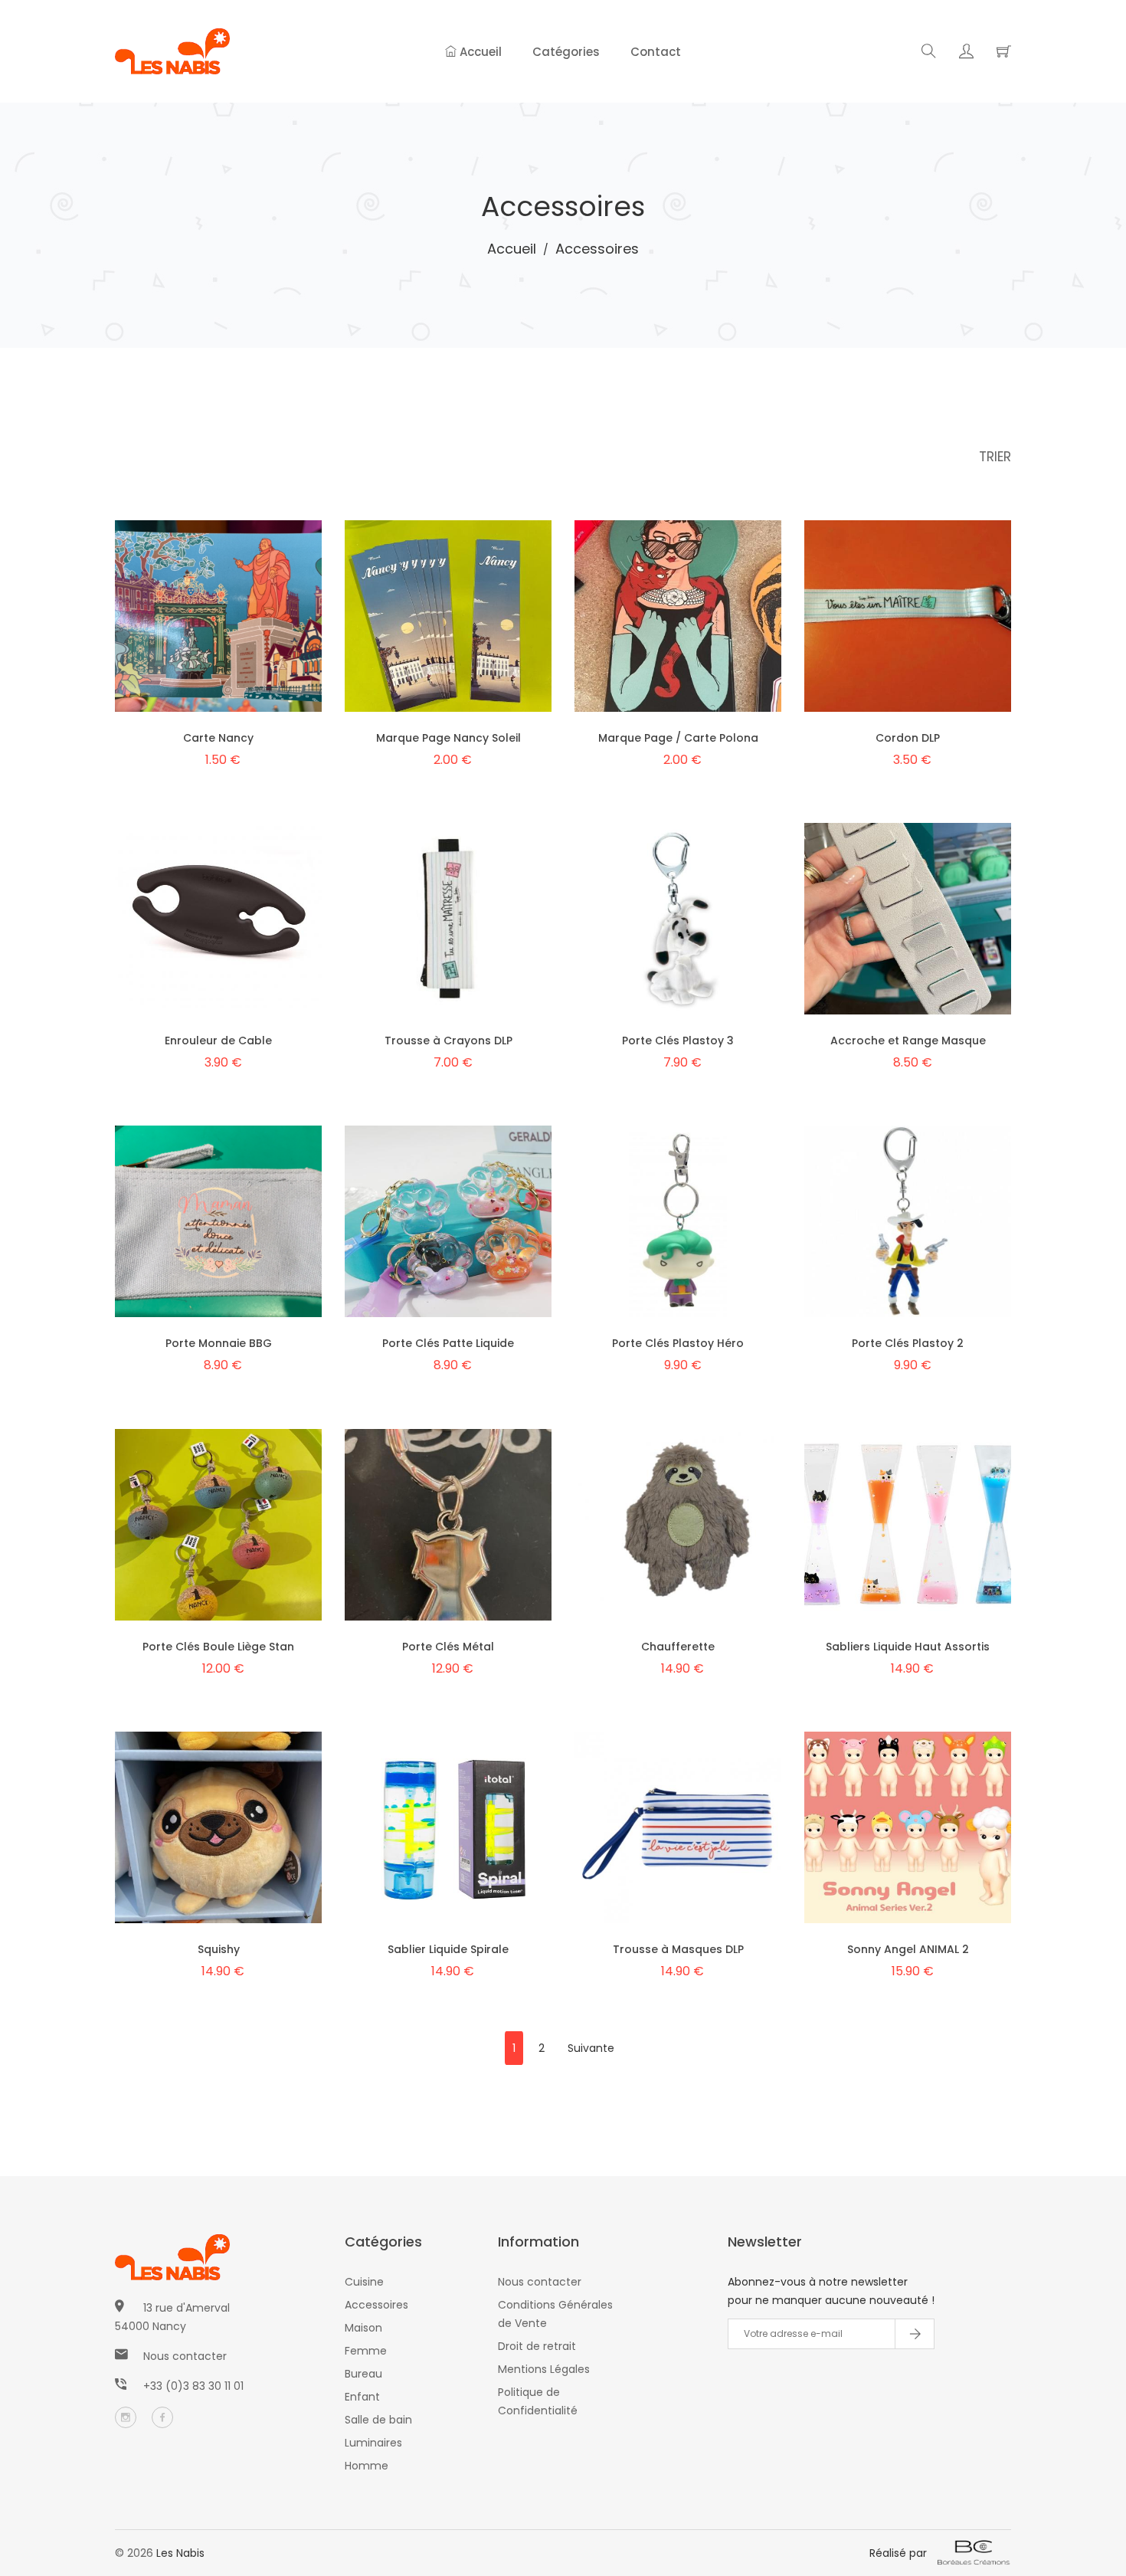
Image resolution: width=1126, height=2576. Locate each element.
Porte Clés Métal (448, 1647)
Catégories (566, 52)
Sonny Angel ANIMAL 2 (908, 1949)
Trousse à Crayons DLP (448, 1041)
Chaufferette (678, 1647)
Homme (367, 2466)
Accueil (479, 52)
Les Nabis (180, 2553)
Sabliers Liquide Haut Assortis (908, 1647)
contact (656, 52)
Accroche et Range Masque (908, 1041)
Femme (366, 2351)
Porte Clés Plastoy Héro (678, 1343)
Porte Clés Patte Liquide (448, 1343)
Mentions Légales (544, 2369)
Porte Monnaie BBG (219, 1343)
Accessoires (376, 2305)
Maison (363, 2328)
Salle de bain (378, 2420)
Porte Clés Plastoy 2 (908, 1343)
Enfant (362, 2397)
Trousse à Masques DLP (678, 1949)
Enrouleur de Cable (218, 1041)
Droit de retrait (537, 2346)
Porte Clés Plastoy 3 (678, 1041)
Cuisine (364, 2282)
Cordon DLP (908, 738)
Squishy (219, 1949)
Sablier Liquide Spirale (448, 1949)
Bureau (363, 2374)
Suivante (591, 2048)
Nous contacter (185, 2356)
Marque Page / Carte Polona (678, 738)
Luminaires (373, 2443)
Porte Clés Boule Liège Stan (218, 1647)
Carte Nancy (218, 738)
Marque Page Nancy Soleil (448, 738)
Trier (995, 457)
